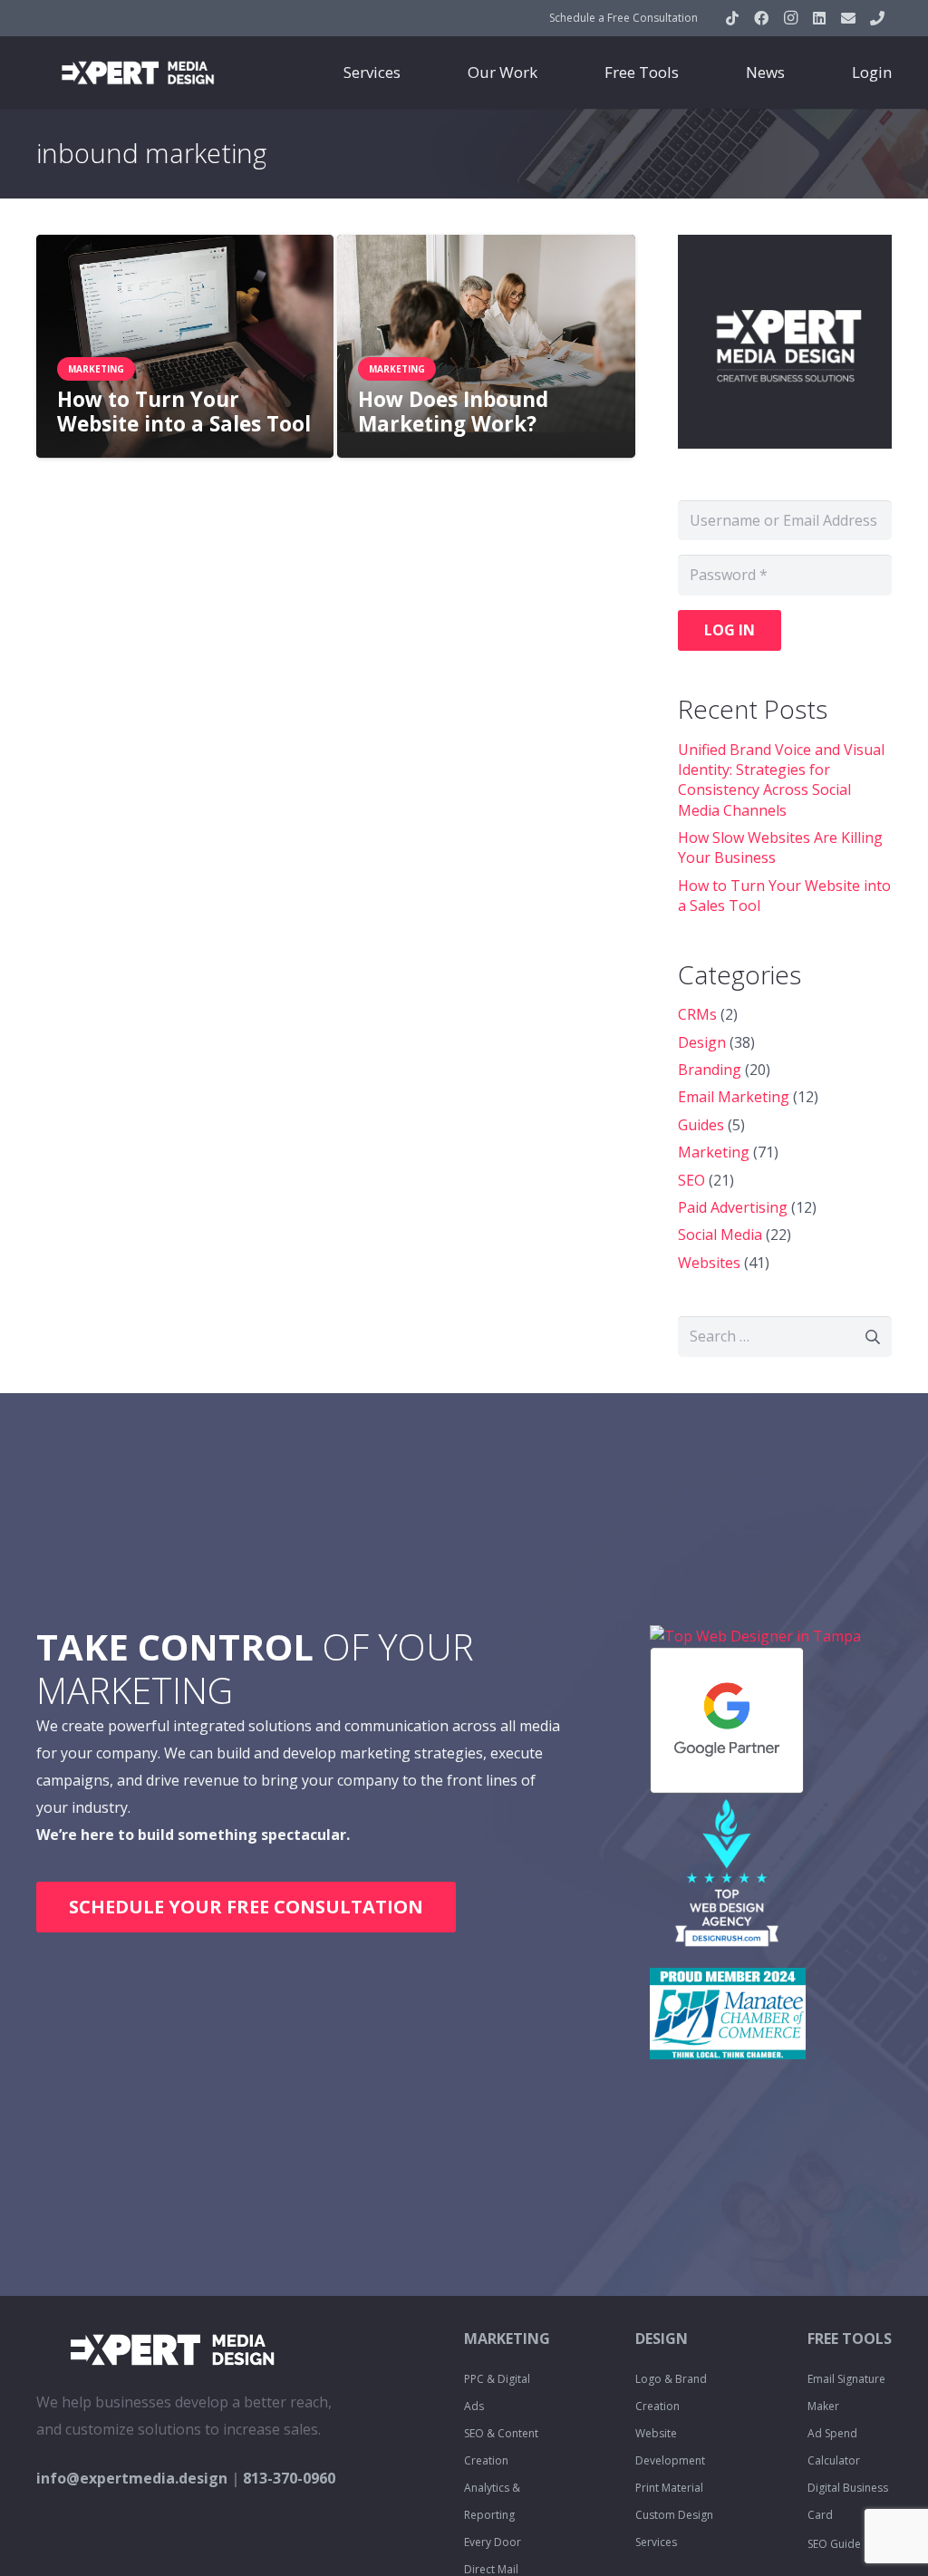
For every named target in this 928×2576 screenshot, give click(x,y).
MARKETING (507, 2339)
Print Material (669, 2488)
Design (702, 1042)
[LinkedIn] (819, 18)
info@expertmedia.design (132, 2478)
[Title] (848, 18)
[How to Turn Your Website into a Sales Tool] (185, 346)
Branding (710, 1070)
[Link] (138, 73)
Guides (701, 1125)
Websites (709, 1263)
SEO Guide (834, 2544)
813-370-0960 (289, 2478)
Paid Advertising (733, 1207)
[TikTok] (732, 18)
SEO (691, 1180)
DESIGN (662, 2339)
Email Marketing (734, 1097)
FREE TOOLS (850, 2339)
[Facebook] (761, 18)
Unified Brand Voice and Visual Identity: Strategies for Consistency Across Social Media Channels (781, 780)
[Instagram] (790, 18)
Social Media (720, 1235)
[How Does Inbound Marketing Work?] (486, 346)
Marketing (714, 1152)
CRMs (697, 1014)
